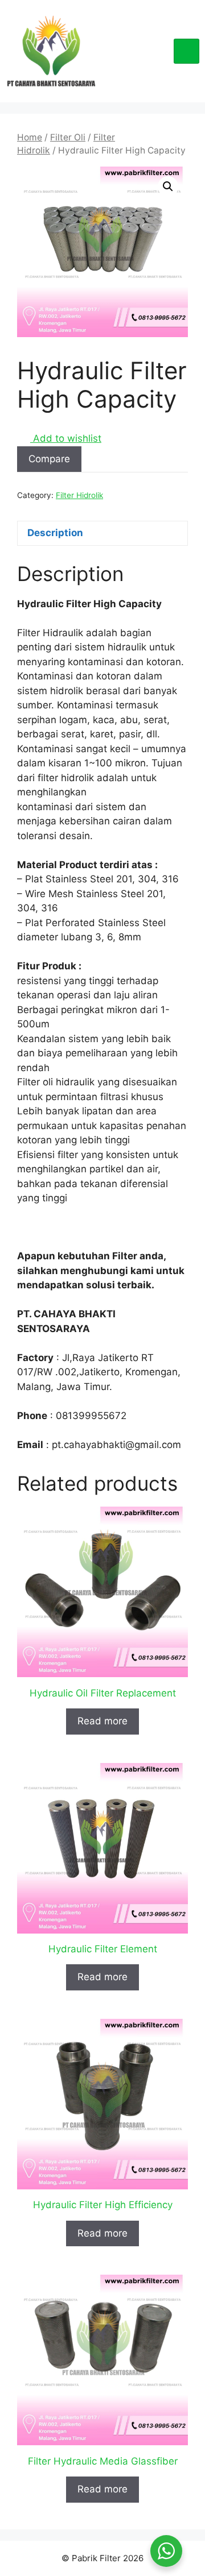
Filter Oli (68, 137)
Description (55, 533)
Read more (102, 1721)
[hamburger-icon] (186, 51)
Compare (49, 459)
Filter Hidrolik (79, 495)
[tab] (102, 534)
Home (30, 137)
